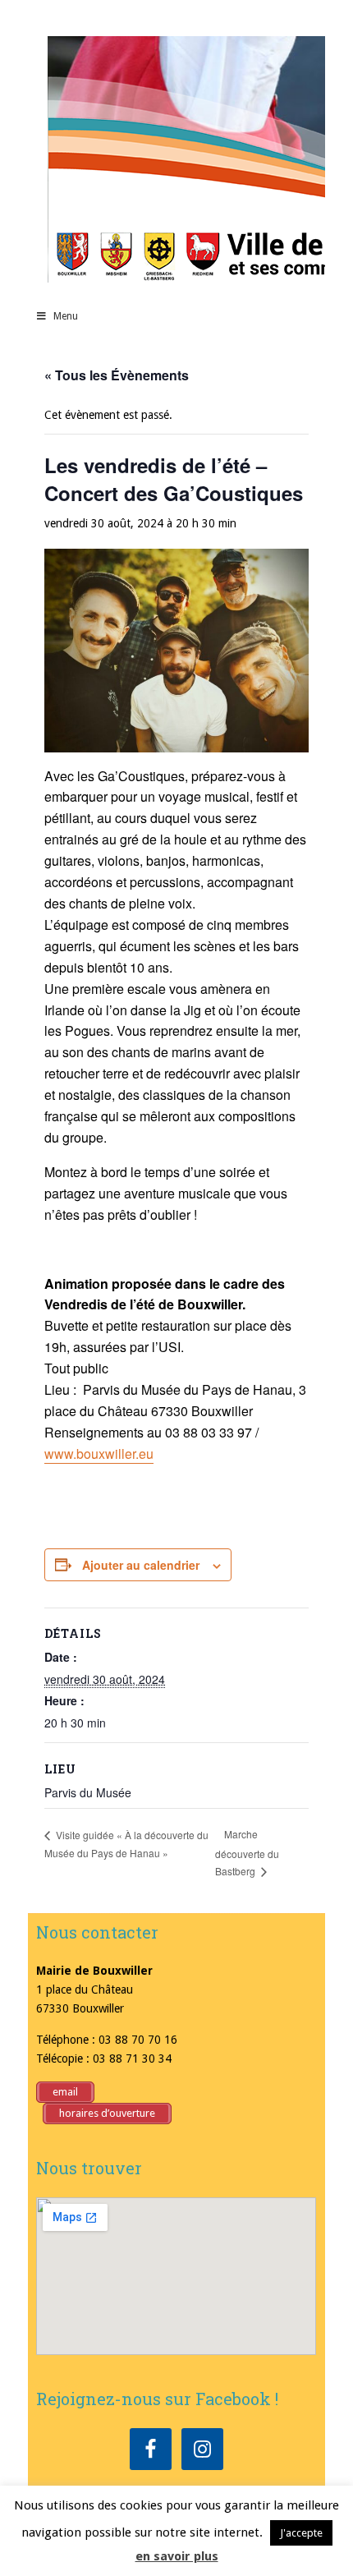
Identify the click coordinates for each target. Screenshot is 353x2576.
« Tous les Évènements (117, 375)
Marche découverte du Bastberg (247, 1852)
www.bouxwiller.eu (99, 1454)
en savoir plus (177, 2556)
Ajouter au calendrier (141, 1565)
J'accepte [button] (301, 2533)
